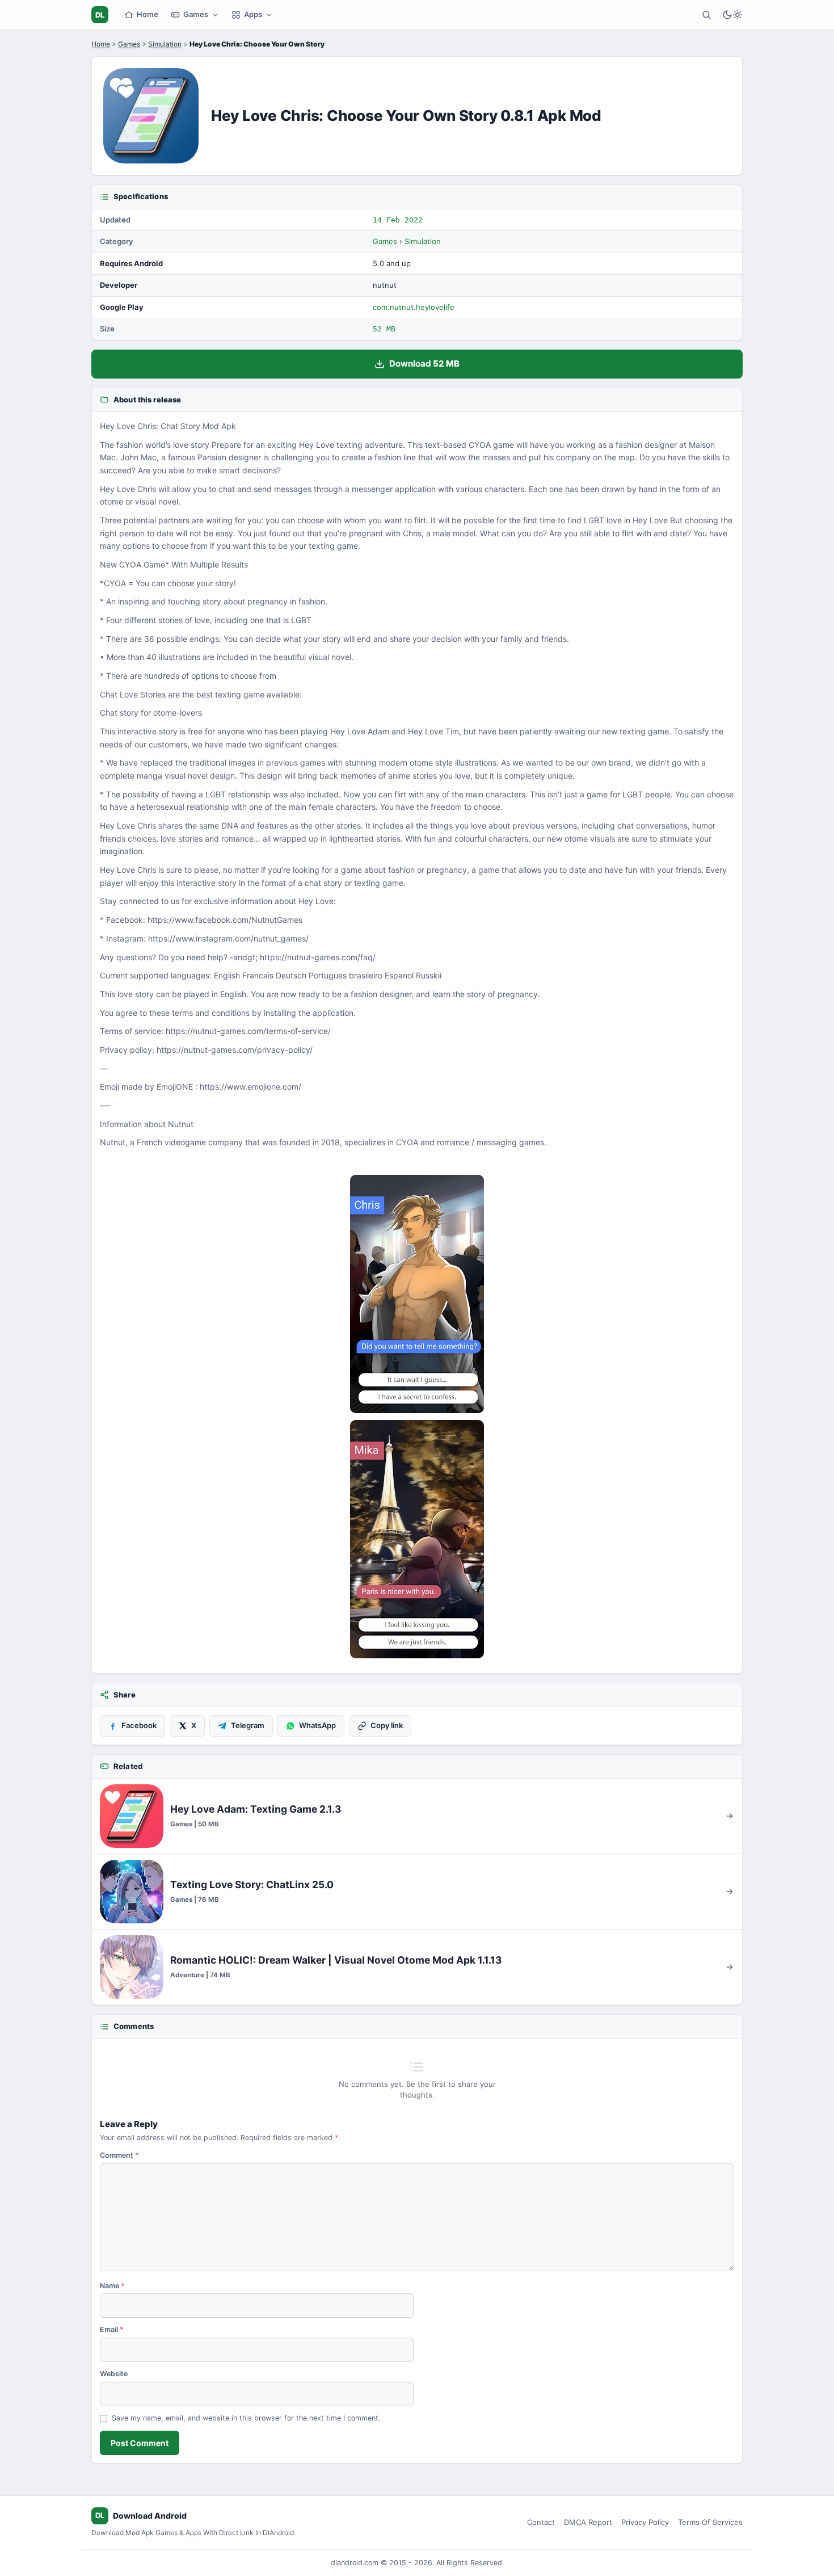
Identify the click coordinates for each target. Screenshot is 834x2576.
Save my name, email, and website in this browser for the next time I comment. (246, 2418)
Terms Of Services (710, 2522)
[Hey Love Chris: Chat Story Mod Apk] (417, 1294)
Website (114, 2374)
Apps (253, 14)
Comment (119, 2155)
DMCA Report (588, 2522)
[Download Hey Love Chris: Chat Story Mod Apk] (417, 1539)
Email (112, 2329)
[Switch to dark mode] (732, 15)
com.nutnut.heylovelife (414, 307)
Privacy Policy (645, 2522)
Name (112, 2286)
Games (196, 14)
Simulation (165, 44)
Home (148, 14)
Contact (541, 2522)
